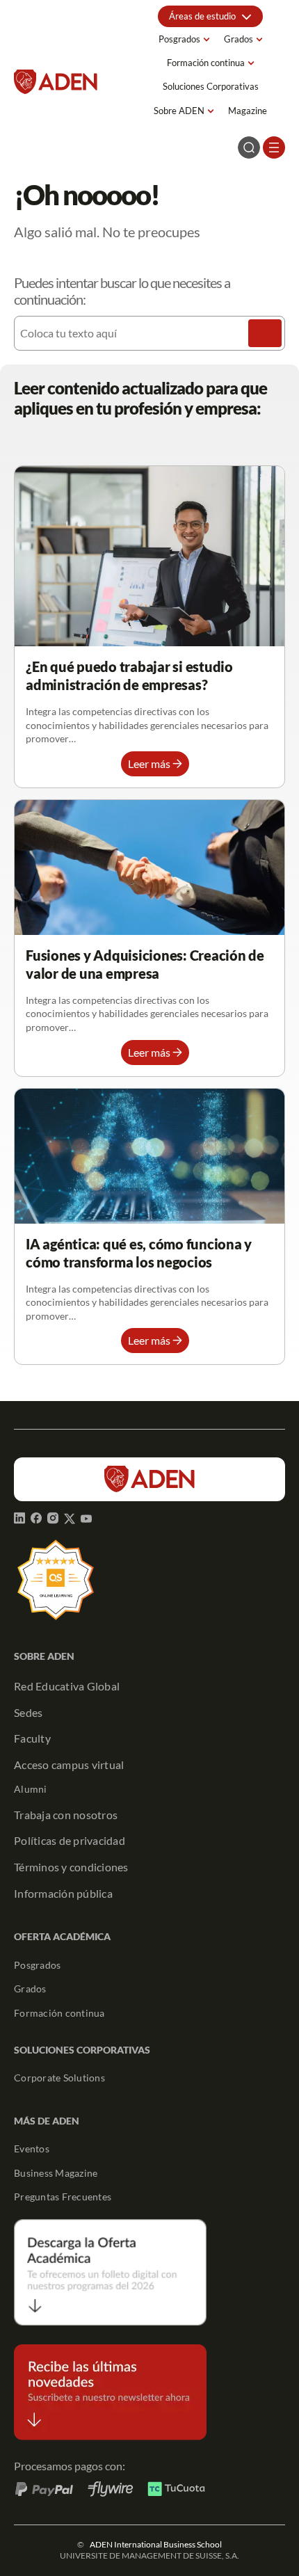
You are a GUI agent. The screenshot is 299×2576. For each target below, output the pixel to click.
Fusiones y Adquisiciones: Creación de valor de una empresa (145, 964)
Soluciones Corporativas (211, 86)
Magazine (248, 111)
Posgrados (179, 39)
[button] (210, 16)
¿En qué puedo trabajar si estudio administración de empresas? (129, 675)
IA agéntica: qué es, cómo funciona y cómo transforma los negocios (139, 1253)
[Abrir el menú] (274, 147)
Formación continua (206, 63)
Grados (239, 39)
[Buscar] (265, 333)
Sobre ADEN (179, 111)
